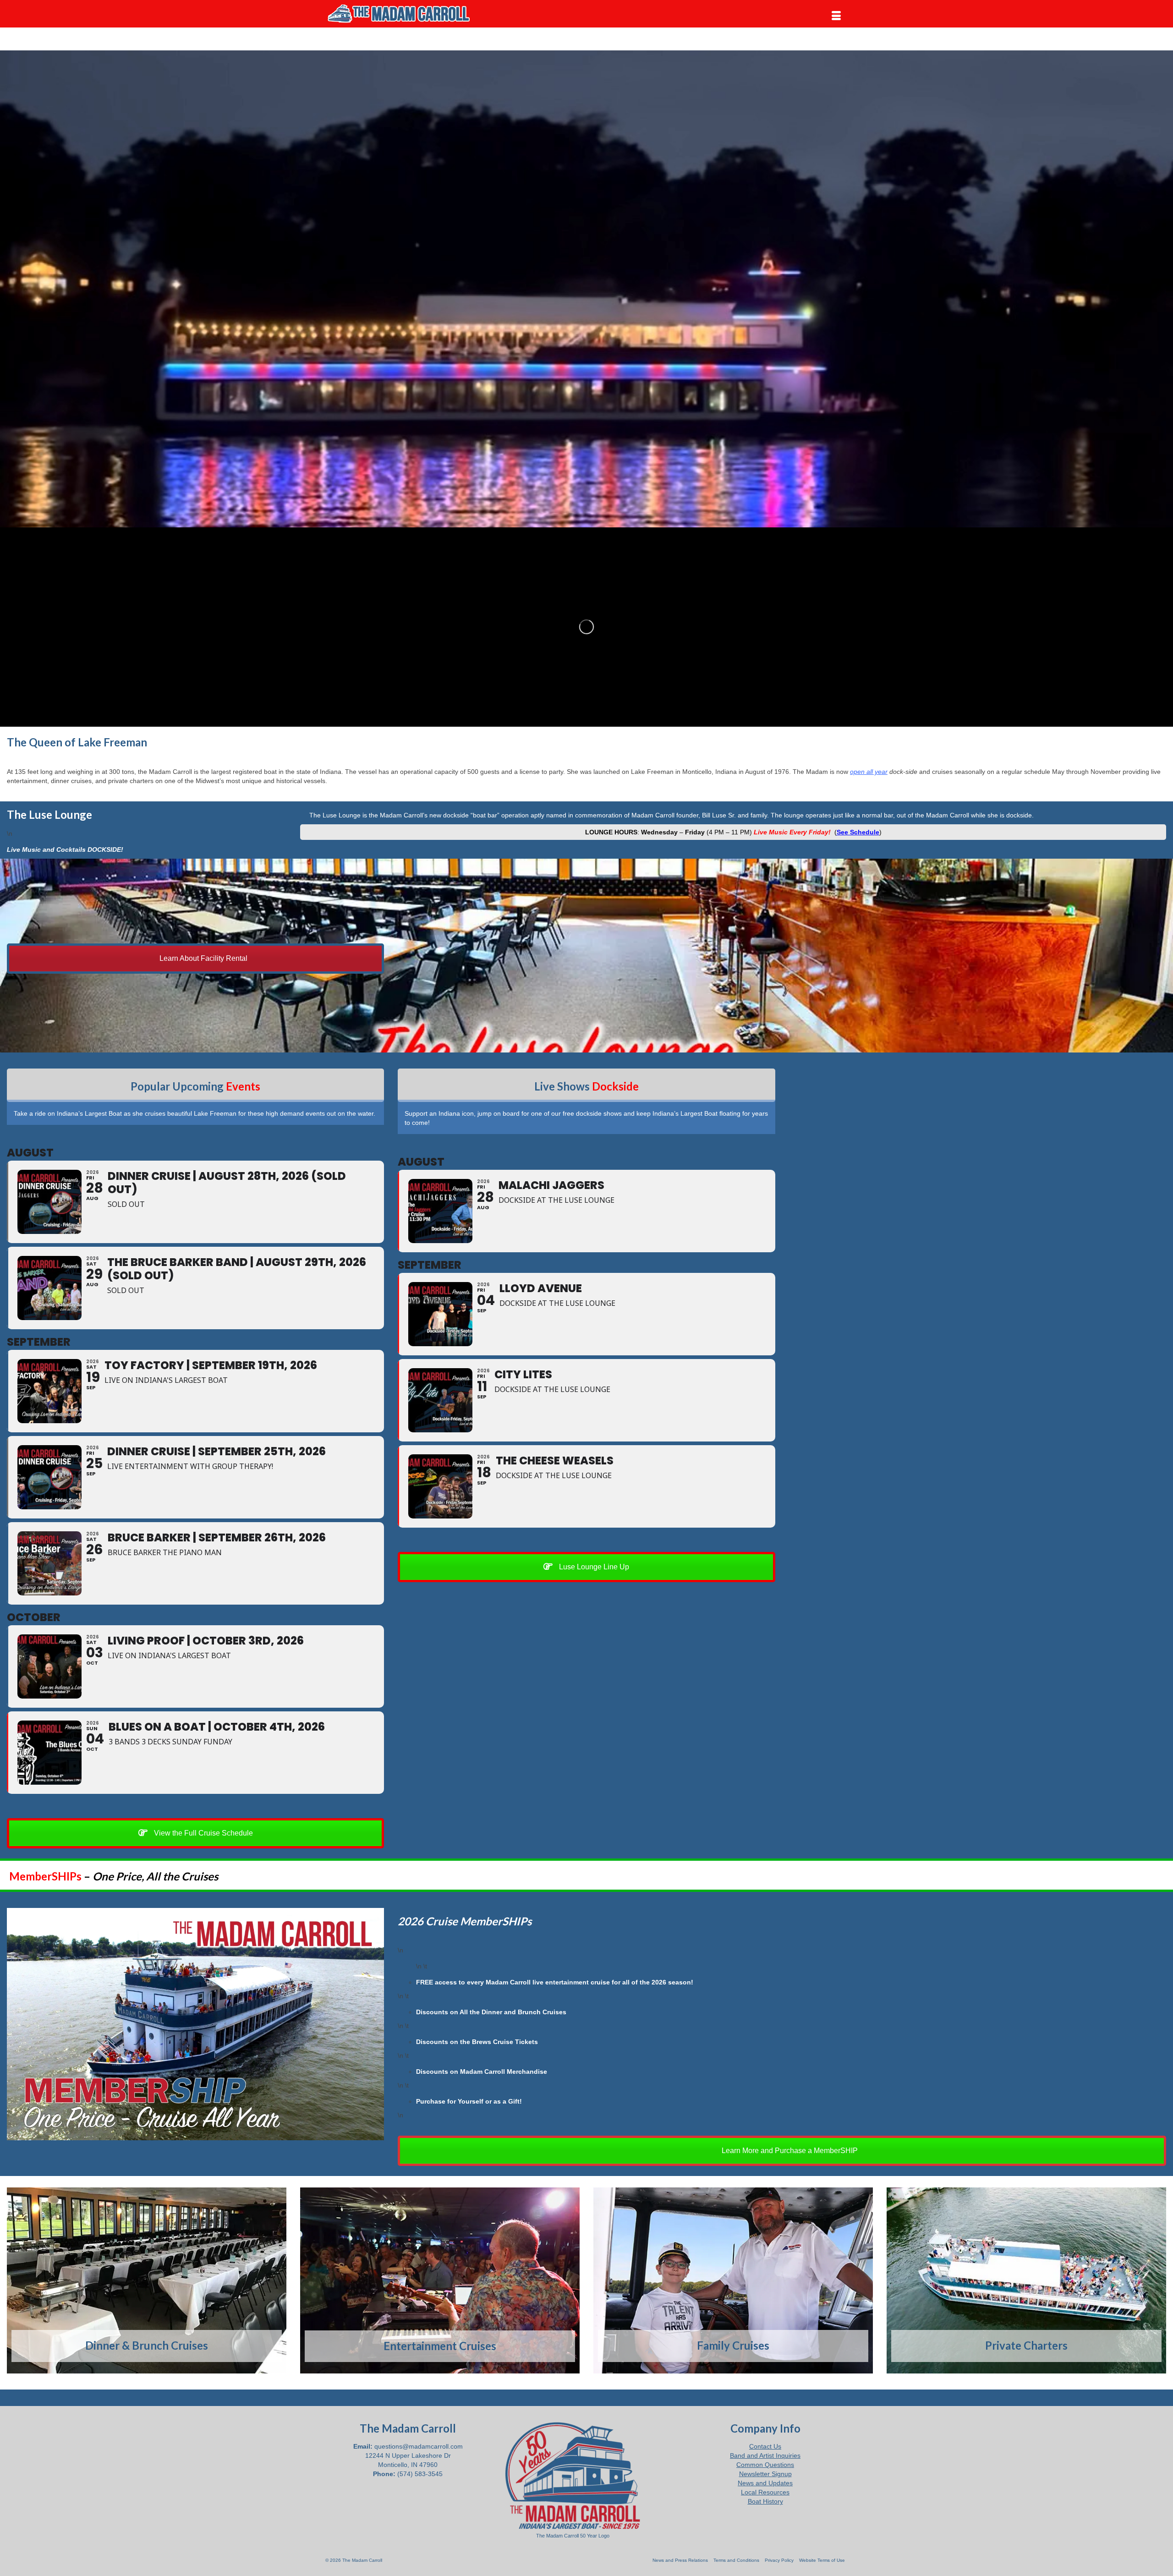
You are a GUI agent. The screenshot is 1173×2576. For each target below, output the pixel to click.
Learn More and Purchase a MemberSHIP (789, 2151)
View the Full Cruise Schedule (203, 1833)
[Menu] (836, 16)
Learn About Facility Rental (203, 958)
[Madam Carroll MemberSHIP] (195, 2024)
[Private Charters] (1026, 2280)
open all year (869, 772)
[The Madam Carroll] (408, 14)
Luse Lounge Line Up (593, 1567)
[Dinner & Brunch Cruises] (147, 2280)
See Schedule (858, 832)
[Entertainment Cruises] (440, 2281)
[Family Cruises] (733, 2280)
